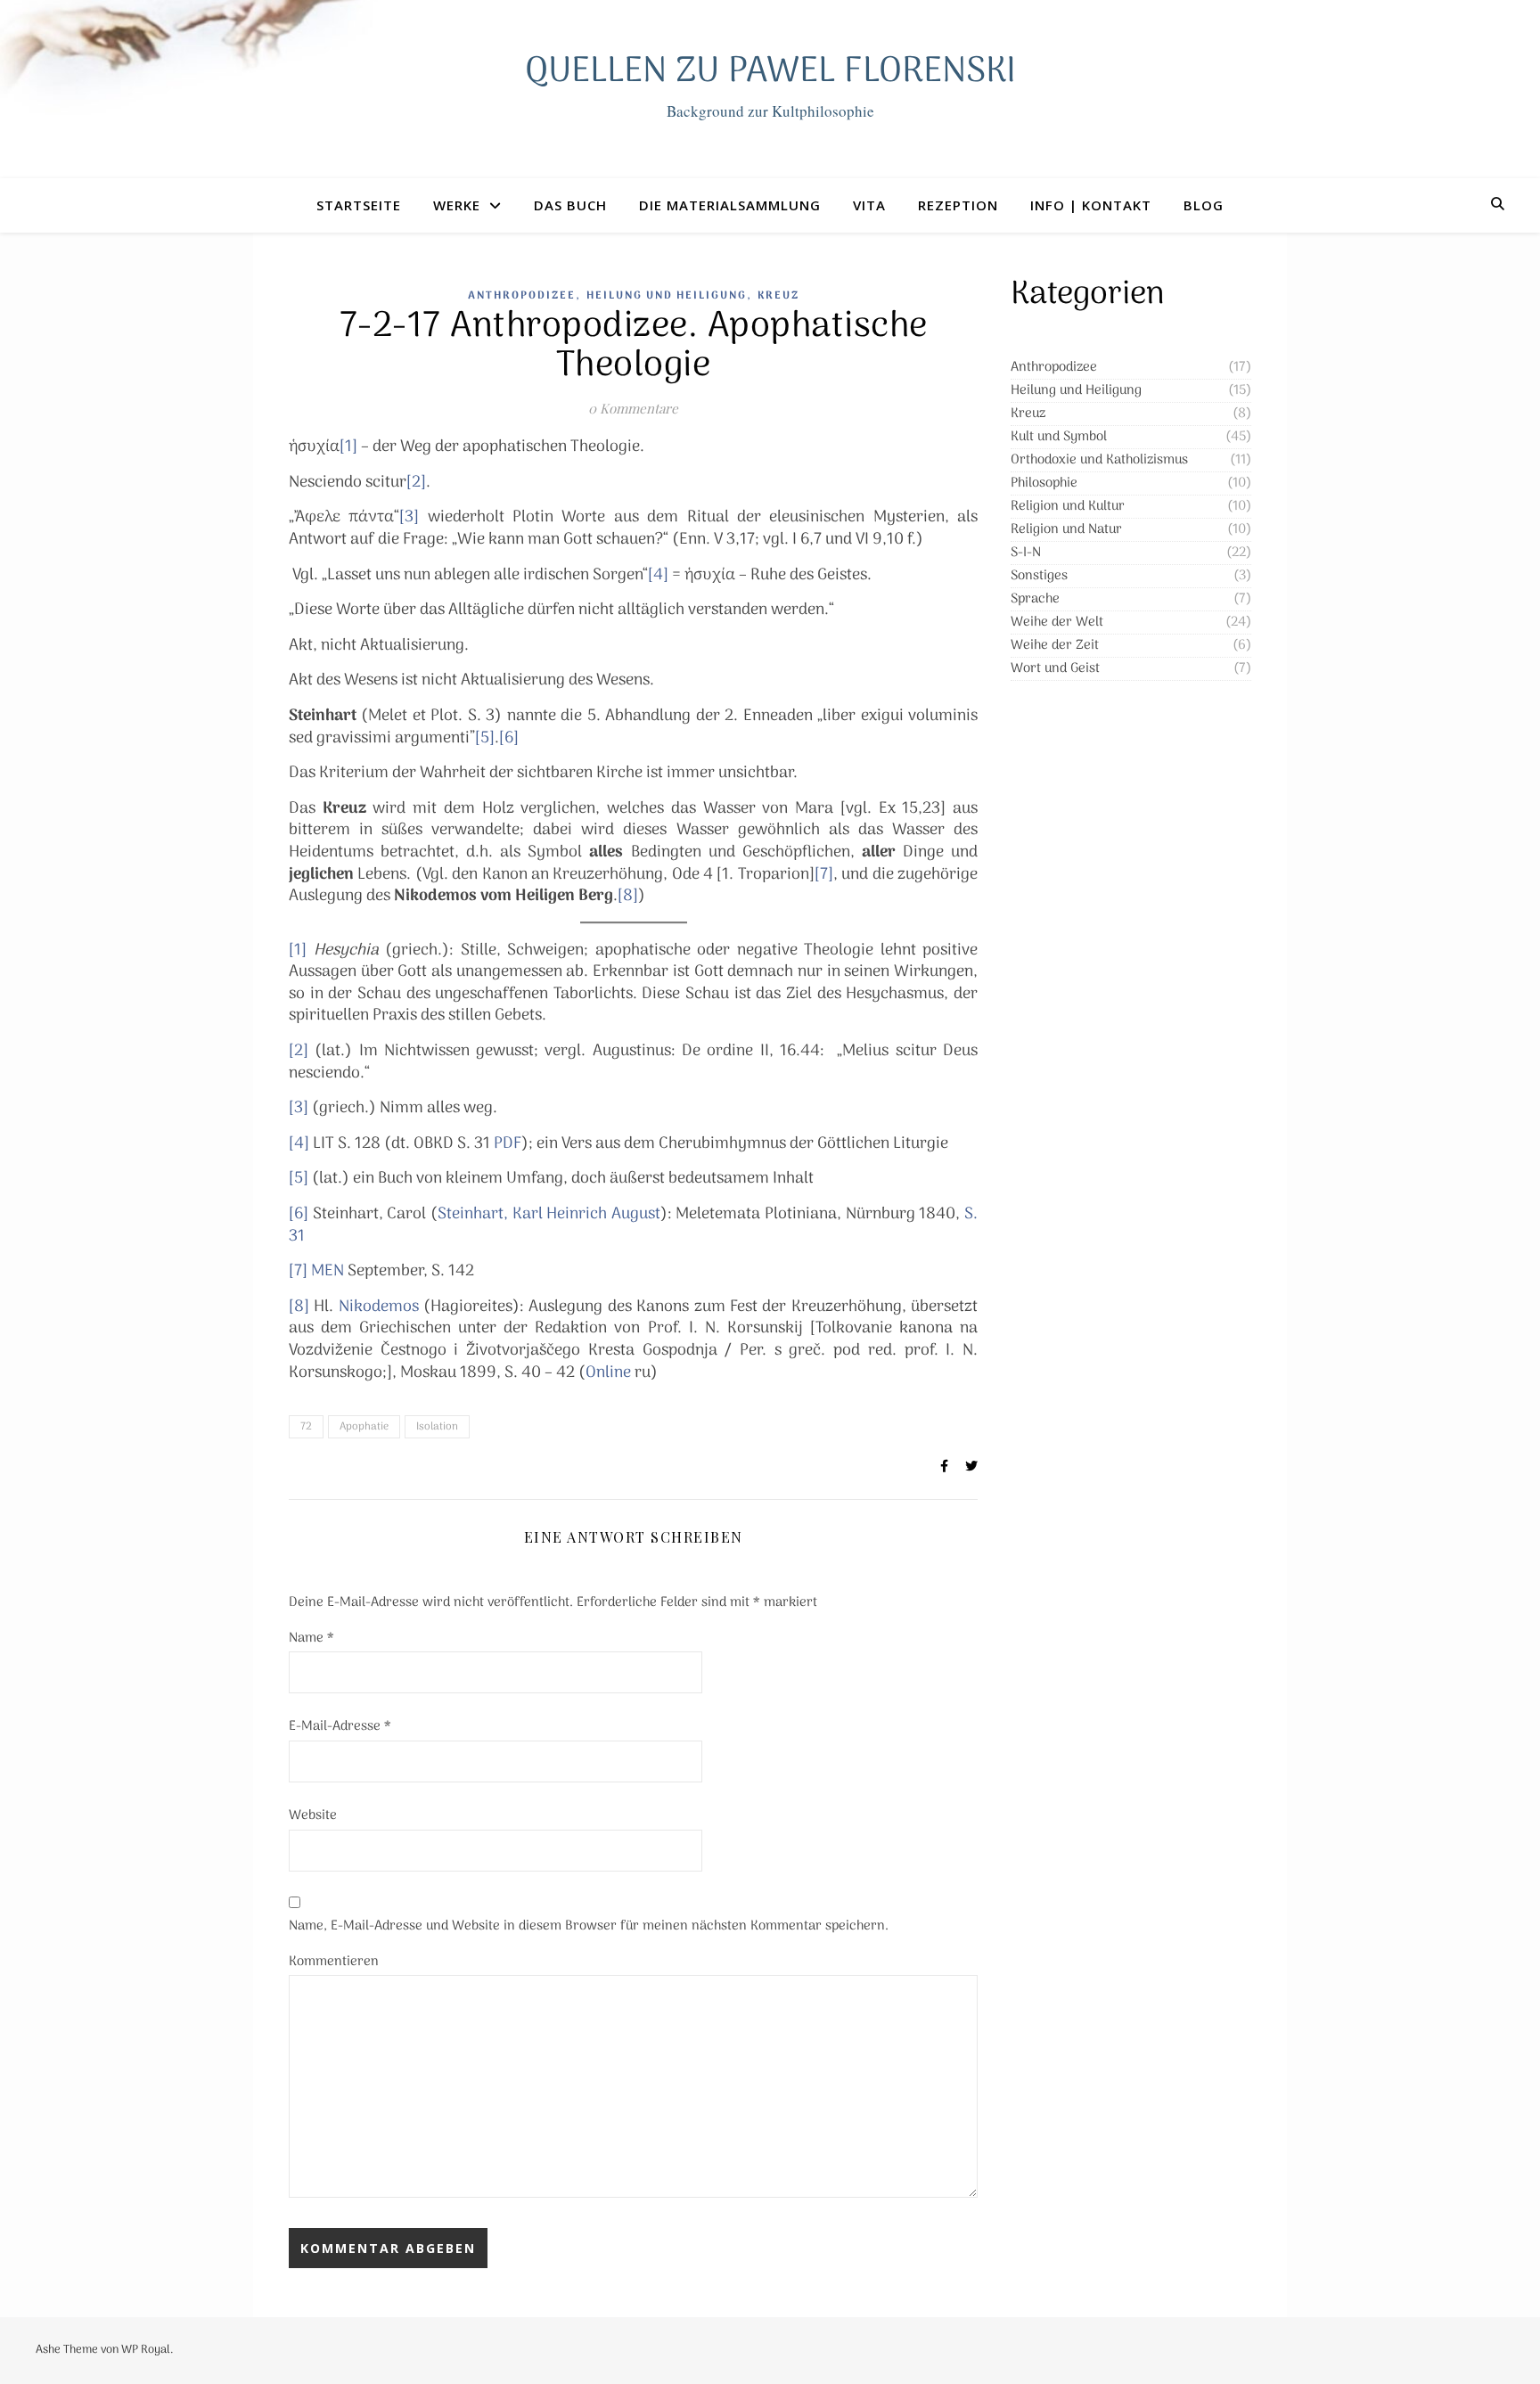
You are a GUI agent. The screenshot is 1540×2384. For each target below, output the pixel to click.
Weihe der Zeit (1055, 645)
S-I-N (1026, 553)
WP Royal (146, 2350)
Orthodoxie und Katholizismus (1099, 460)
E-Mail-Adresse (340, 1726)
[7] (824, 875)
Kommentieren (334, 1962)
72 (306, 1427)
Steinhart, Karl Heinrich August (549, 1214)
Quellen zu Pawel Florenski (770, 72)
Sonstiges (1039, 576)
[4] (658, 575)
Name (311, 1638)
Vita (869, 205)
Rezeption (958, 205)
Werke (457, 205)
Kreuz (778, 296)
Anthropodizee (522, 296)
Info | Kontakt (1091, 205)
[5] (485, 738)
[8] (628, 896)
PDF (508, 1144)
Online (608, 1373)
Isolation (437, 1427)
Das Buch (570, 205)
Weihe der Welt (1057, 622)
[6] (509, 738)
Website (313, 1815)
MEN (328, 1271)
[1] (348, 447)
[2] (416, 483)
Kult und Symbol (1059, 437)
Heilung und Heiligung (667, 296)
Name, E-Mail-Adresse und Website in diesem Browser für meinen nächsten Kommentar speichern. (589, 1926)
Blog (1204, 205)
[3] (409, 517)
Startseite (359, 205)
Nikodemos (379, 1307)
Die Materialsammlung (730, 205)
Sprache (1035, 599)
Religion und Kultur (1068, 506)
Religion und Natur (1066, 529)
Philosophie (1044, 483)
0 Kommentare (633, 408)
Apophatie (364, 1427)
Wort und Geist (1055, 668)
